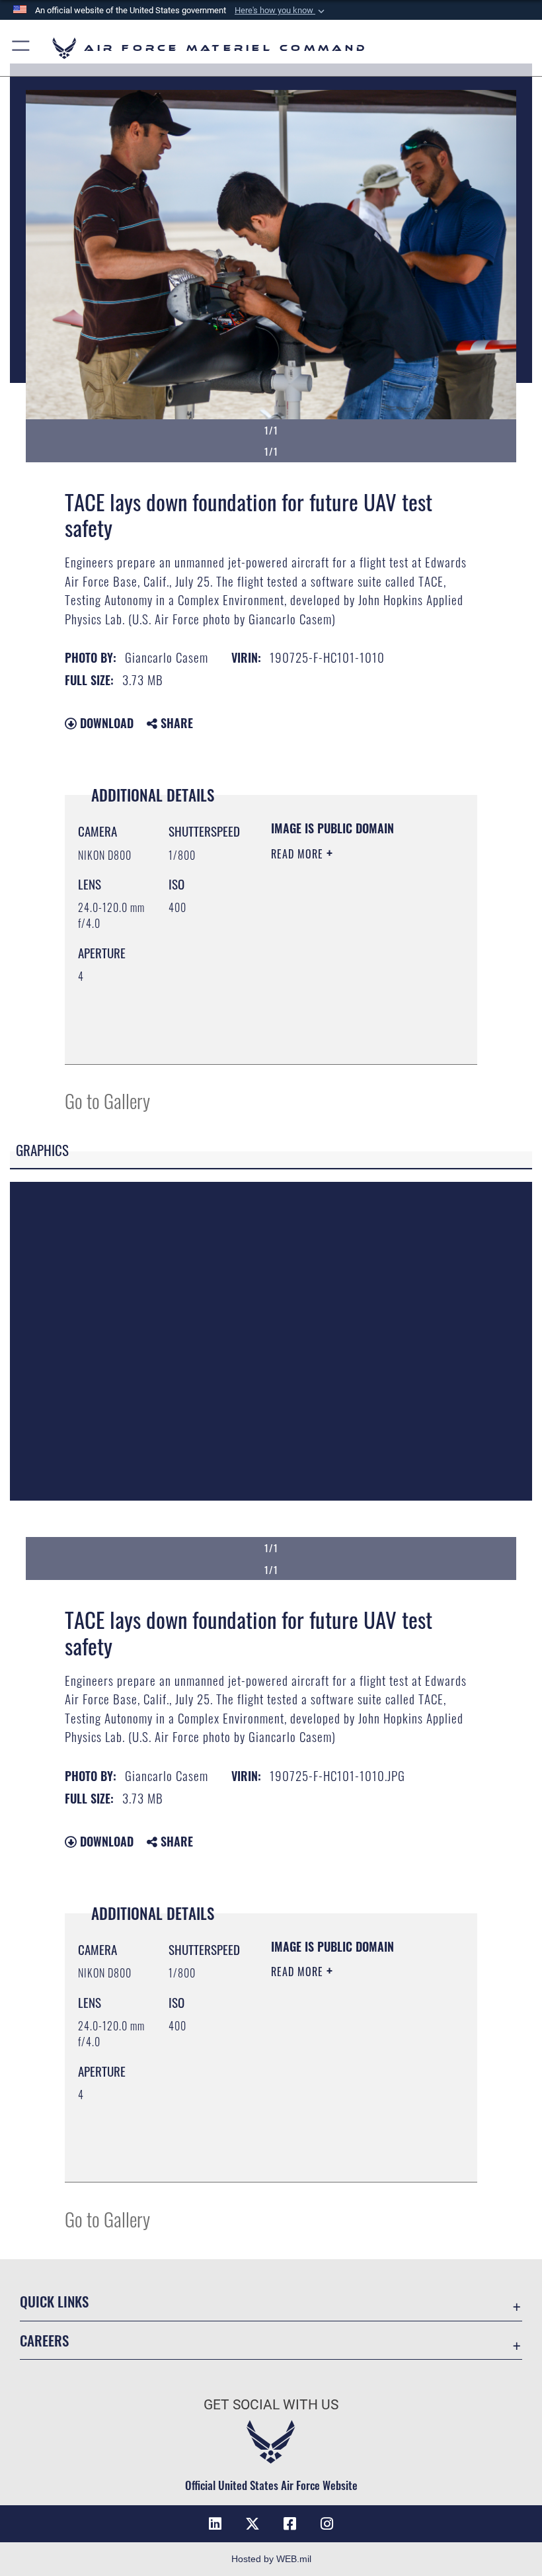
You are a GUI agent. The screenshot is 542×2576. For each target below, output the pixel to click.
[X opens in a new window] (252, 2524)
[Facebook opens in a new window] (290, 2524)
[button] (281, 11)
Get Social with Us (271, 2405)
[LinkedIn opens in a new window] (215, 2524)
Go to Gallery (107, 1100)
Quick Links (54, 2301)
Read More (299, 854)
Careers (44, 2340)
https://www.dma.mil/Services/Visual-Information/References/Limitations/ (351, 1040)
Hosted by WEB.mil (271, 2559)
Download (105, 723)
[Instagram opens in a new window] (327, 2524)
